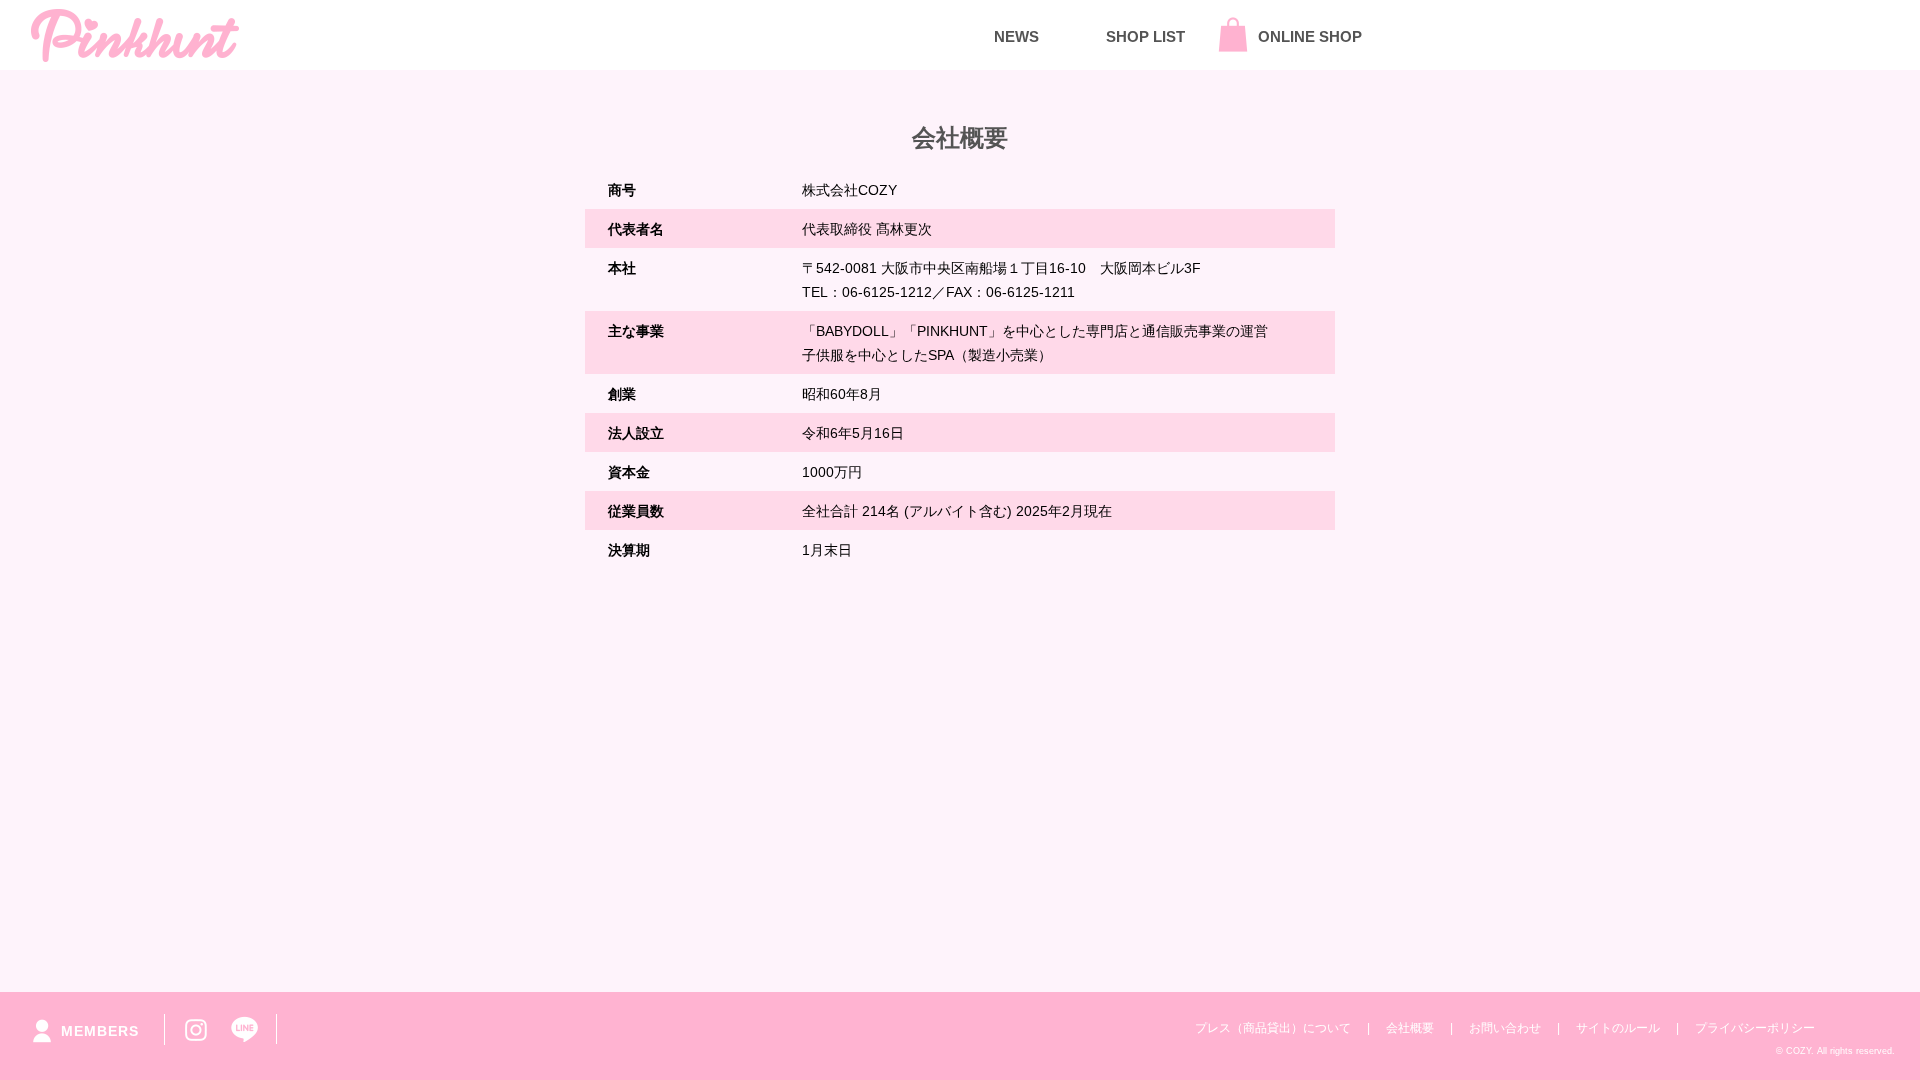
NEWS (1016, 36)
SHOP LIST (1145, 36)
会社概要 (1410, 1028)
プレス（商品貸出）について (1273, 1028)
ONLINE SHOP (1310, 36)
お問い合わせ (1505, 1028)
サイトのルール (1618, 1028)
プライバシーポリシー (1755, 1028)
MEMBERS (100, 1031)
